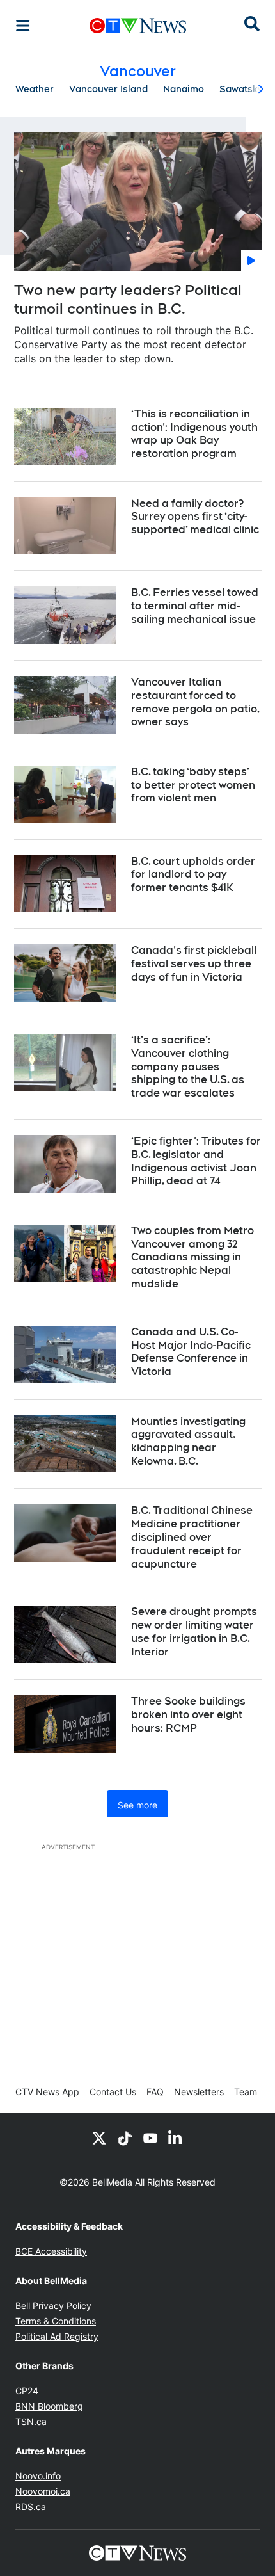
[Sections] (23, 26)
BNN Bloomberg (49, 2406)
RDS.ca (31, 2507)
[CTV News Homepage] (138, 26)
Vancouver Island (108, 89)
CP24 (27, 2391)
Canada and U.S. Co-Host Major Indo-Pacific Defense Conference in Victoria (191, 1352)
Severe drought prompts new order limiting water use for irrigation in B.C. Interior (194, 1631)
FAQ (155, 2092)
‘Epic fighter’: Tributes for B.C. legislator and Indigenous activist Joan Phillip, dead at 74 (196, 1161)
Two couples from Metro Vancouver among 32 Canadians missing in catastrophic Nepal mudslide (192, 1257)
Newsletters (199, 2092)
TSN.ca (31, 2421)
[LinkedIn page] (176, 2137)
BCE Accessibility (51, 2251)
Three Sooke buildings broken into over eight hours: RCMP (188, 1715)
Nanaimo (184, 89)
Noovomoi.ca (43, 2491)
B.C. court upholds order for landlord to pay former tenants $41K (193, 875)
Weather (35, 89)
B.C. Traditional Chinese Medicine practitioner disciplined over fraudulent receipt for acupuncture (192, 1537)
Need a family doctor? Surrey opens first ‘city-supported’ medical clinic (195, 517)
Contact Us (113, 2092)
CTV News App (47, 2092)
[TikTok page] (125, 2137)
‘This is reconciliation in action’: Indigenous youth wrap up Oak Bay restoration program (194, 434)
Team (246, 2092)
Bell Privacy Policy (53, 2306)
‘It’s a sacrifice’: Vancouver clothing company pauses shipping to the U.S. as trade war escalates (188, 1067)
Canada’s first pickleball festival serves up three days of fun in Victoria (194, 964)
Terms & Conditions (56, 2321)
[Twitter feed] (99, 2137)
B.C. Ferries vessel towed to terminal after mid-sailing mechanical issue (195, 606)
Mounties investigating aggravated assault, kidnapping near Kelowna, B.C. (188, 1441)
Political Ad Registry (57, 2336)
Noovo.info (38, 2476)
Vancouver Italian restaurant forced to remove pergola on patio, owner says (195, 702)
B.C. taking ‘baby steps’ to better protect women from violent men (193, 785)
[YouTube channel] (150, 2137)
